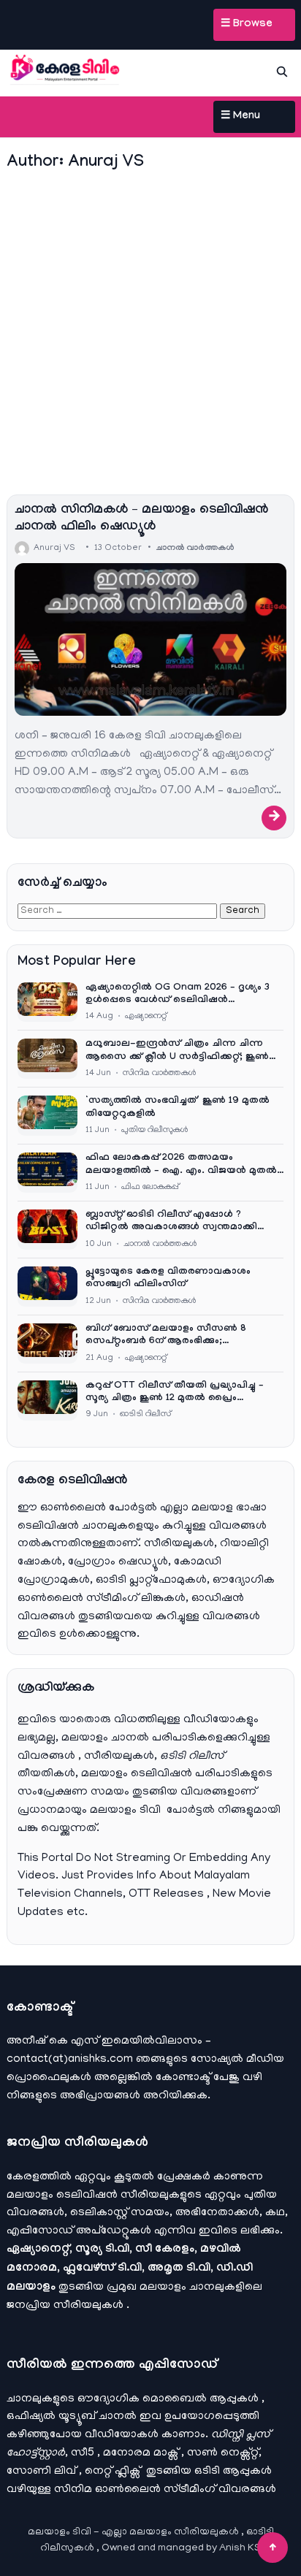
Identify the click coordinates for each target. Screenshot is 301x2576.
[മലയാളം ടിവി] (65, 69)
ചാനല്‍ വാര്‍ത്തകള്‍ (195, 549)
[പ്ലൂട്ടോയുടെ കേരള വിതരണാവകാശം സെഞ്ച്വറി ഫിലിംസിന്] (47, 1287)
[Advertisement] (150, 335)
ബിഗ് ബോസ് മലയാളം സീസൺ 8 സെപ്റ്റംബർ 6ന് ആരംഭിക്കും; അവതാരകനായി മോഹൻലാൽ (166, 1336)
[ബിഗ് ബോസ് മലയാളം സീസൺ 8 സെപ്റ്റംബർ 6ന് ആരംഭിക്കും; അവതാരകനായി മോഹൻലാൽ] (47, 1344)
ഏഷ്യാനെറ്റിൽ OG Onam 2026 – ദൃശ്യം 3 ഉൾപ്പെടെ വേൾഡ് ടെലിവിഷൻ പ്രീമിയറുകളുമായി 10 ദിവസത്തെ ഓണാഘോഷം (178, 995)
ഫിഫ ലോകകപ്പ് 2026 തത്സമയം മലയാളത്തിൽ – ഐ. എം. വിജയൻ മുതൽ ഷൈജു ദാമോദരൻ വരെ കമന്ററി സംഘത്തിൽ (181, 1165)
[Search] (282, 72)
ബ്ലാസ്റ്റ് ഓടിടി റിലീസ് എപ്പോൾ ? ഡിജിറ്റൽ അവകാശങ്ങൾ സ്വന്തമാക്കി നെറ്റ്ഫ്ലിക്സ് (171, 1222)
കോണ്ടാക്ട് (184, 2078)
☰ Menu (240, 117)
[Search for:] (119, 911)
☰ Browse (247, 25)
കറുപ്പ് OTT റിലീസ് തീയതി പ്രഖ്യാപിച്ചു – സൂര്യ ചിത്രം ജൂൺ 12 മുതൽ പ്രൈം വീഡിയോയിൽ (175, 1393)
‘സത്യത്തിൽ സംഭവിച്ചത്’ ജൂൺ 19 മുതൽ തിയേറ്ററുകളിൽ (178, 1108)
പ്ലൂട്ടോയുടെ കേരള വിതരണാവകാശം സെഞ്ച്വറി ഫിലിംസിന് (168, 1279)
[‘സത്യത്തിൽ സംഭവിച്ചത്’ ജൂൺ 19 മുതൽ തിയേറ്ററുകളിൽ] (47, 1116)
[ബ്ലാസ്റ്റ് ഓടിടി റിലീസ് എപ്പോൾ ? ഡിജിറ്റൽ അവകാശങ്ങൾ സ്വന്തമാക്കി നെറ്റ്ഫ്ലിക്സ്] (47, 1230)
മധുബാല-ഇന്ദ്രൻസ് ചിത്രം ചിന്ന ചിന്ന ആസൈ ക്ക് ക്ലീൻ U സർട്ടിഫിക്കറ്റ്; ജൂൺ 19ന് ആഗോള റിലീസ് (177, 1051)
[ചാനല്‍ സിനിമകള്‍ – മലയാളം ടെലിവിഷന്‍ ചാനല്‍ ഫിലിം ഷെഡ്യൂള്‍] (150, 639)
